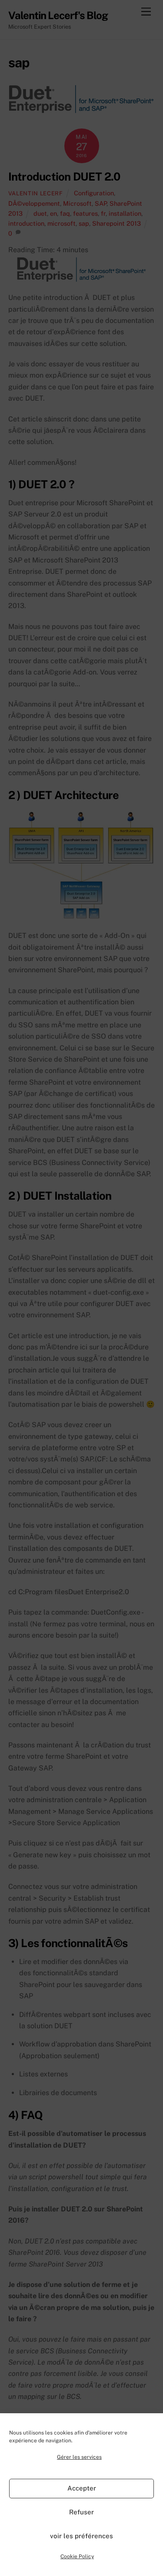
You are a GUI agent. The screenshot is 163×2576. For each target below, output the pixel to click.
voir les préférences (81, 2536)
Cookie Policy (77, 2556)
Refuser (81, 2512)
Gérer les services (79, 2457)
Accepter (82, 2488)
